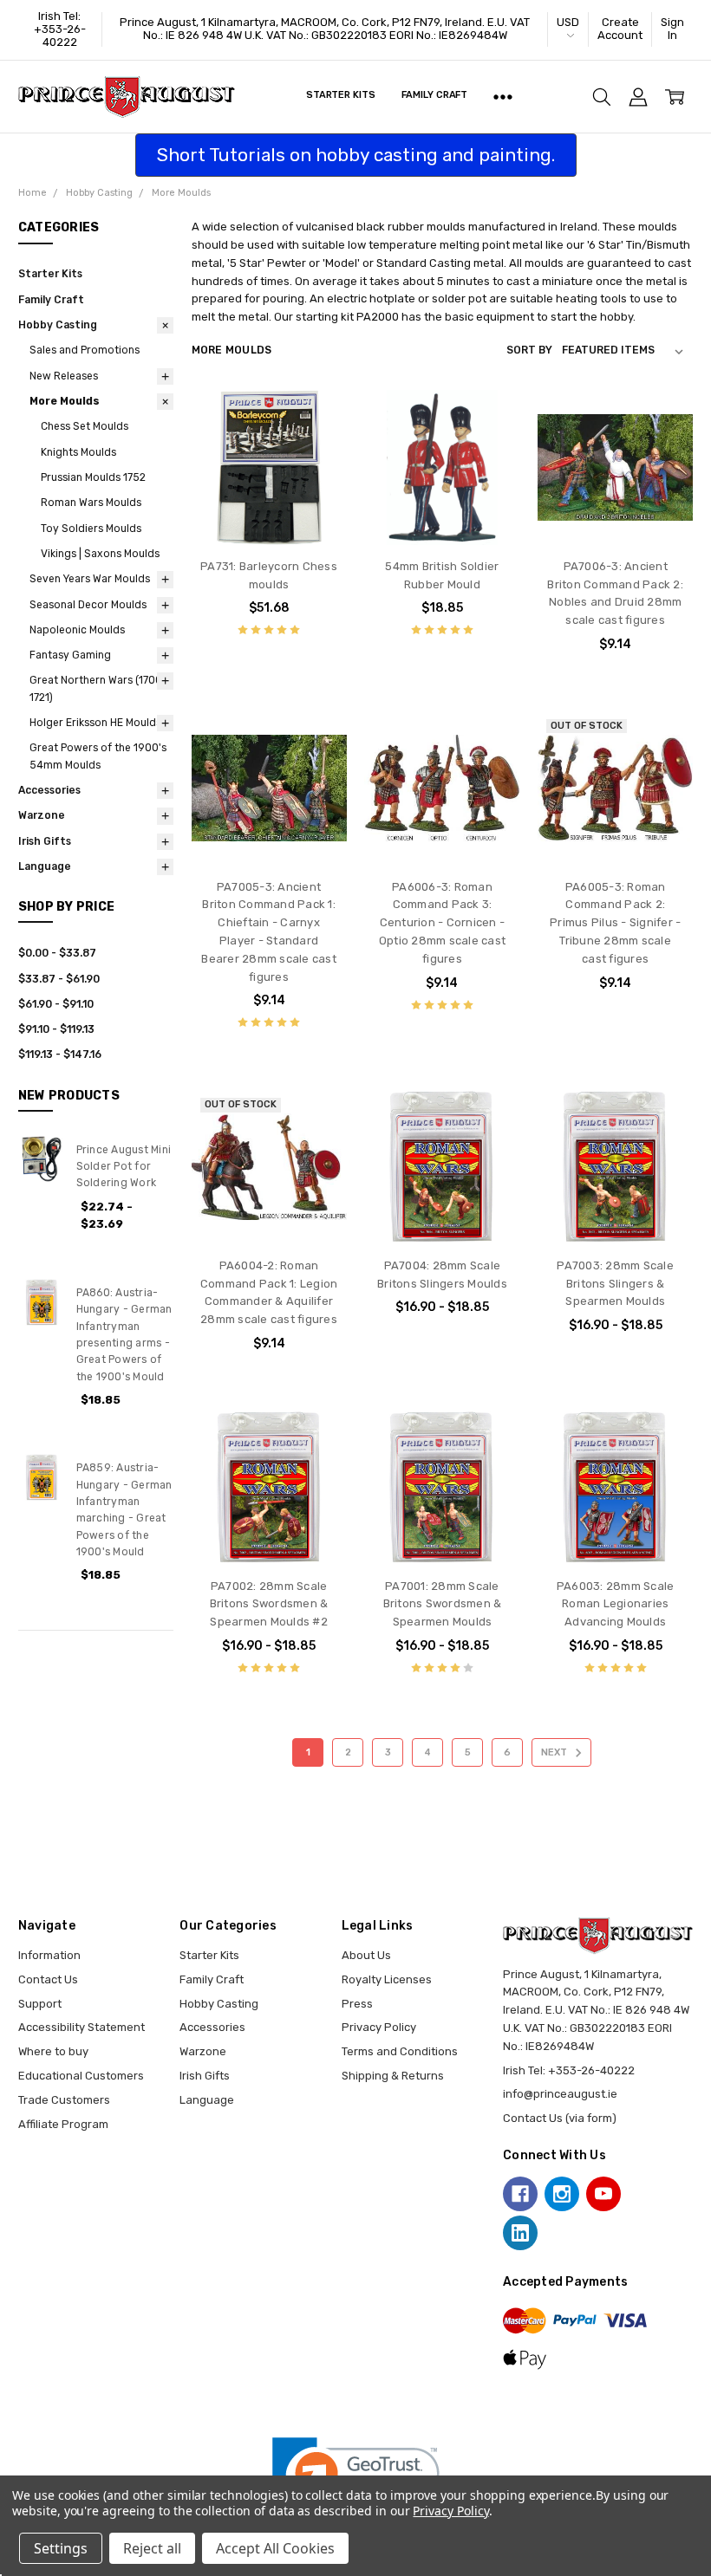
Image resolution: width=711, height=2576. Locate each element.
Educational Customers (81, 2076)
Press (357, 2004)
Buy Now (442, 512)
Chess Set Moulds (85, 426)
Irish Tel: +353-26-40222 (60, 29)
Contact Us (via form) (560, 2118)
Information (49, 1955)
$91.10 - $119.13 (56, 1029)
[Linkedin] (520, 2233)
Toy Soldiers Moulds (91, 529)
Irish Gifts (45, 841)
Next (555, 1752)
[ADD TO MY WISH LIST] (317, 473)
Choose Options (269, 512)
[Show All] (503, 97)
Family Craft (435, 95)
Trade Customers (64, 2100)
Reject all (152, 2548)
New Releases (64, 376)
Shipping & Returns (393, 2076)
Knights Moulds (78, 452)
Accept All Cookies (275, 2548)
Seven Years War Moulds (90, 579)
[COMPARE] (317, 446)
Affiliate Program (63, 2124)
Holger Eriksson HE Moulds (95, 723)
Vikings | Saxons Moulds (100, 554)
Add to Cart (442, 477)
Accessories (49, 790)
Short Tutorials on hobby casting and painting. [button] (356, 155)
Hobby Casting (58, 325)
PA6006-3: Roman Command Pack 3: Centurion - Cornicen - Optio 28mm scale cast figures (442, 923)
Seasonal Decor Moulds (88, 605)
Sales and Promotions (85, 350)
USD (568, 22)
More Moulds (65, 401)
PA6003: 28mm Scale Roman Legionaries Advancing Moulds (616, 1604)
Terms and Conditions (400, 2051)
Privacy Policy (379, 2027)
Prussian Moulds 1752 (93, 477)
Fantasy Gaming (70, 655)
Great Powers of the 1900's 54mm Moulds (98, 756)
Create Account (620, 29)
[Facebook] (520, 2194)
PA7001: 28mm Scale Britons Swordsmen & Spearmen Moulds (443, 1604)
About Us (366, 1955)
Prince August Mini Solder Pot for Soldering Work (124, 1167)
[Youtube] (603, 2194)
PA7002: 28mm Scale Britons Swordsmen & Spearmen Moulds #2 (269, 1604)
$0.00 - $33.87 (57, 953)
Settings (61, 2548)
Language (45, 866)
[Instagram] (562, 2194)
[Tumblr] (645, 2194)
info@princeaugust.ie (560, 2094)
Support (40, 2004)
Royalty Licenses (387, 1979)
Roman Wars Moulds (91, 503)
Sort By (529, 350)
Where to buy (53, 2051)
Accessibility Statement (82, 2027)
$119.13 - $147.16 (60, 1054)
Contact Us (48, 1979)
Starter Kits (341, 95)
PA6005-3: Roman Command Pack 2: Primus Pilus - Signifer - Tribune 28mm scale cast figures (615, 923)
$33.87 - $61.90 (59, 979)
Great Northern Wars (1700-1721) (98, 688)
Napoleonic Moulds (77, 630)
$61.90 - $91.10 (56, 1004)
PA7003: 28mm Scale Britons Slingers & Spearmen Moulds (615, 1284)
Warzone (42, 815)
